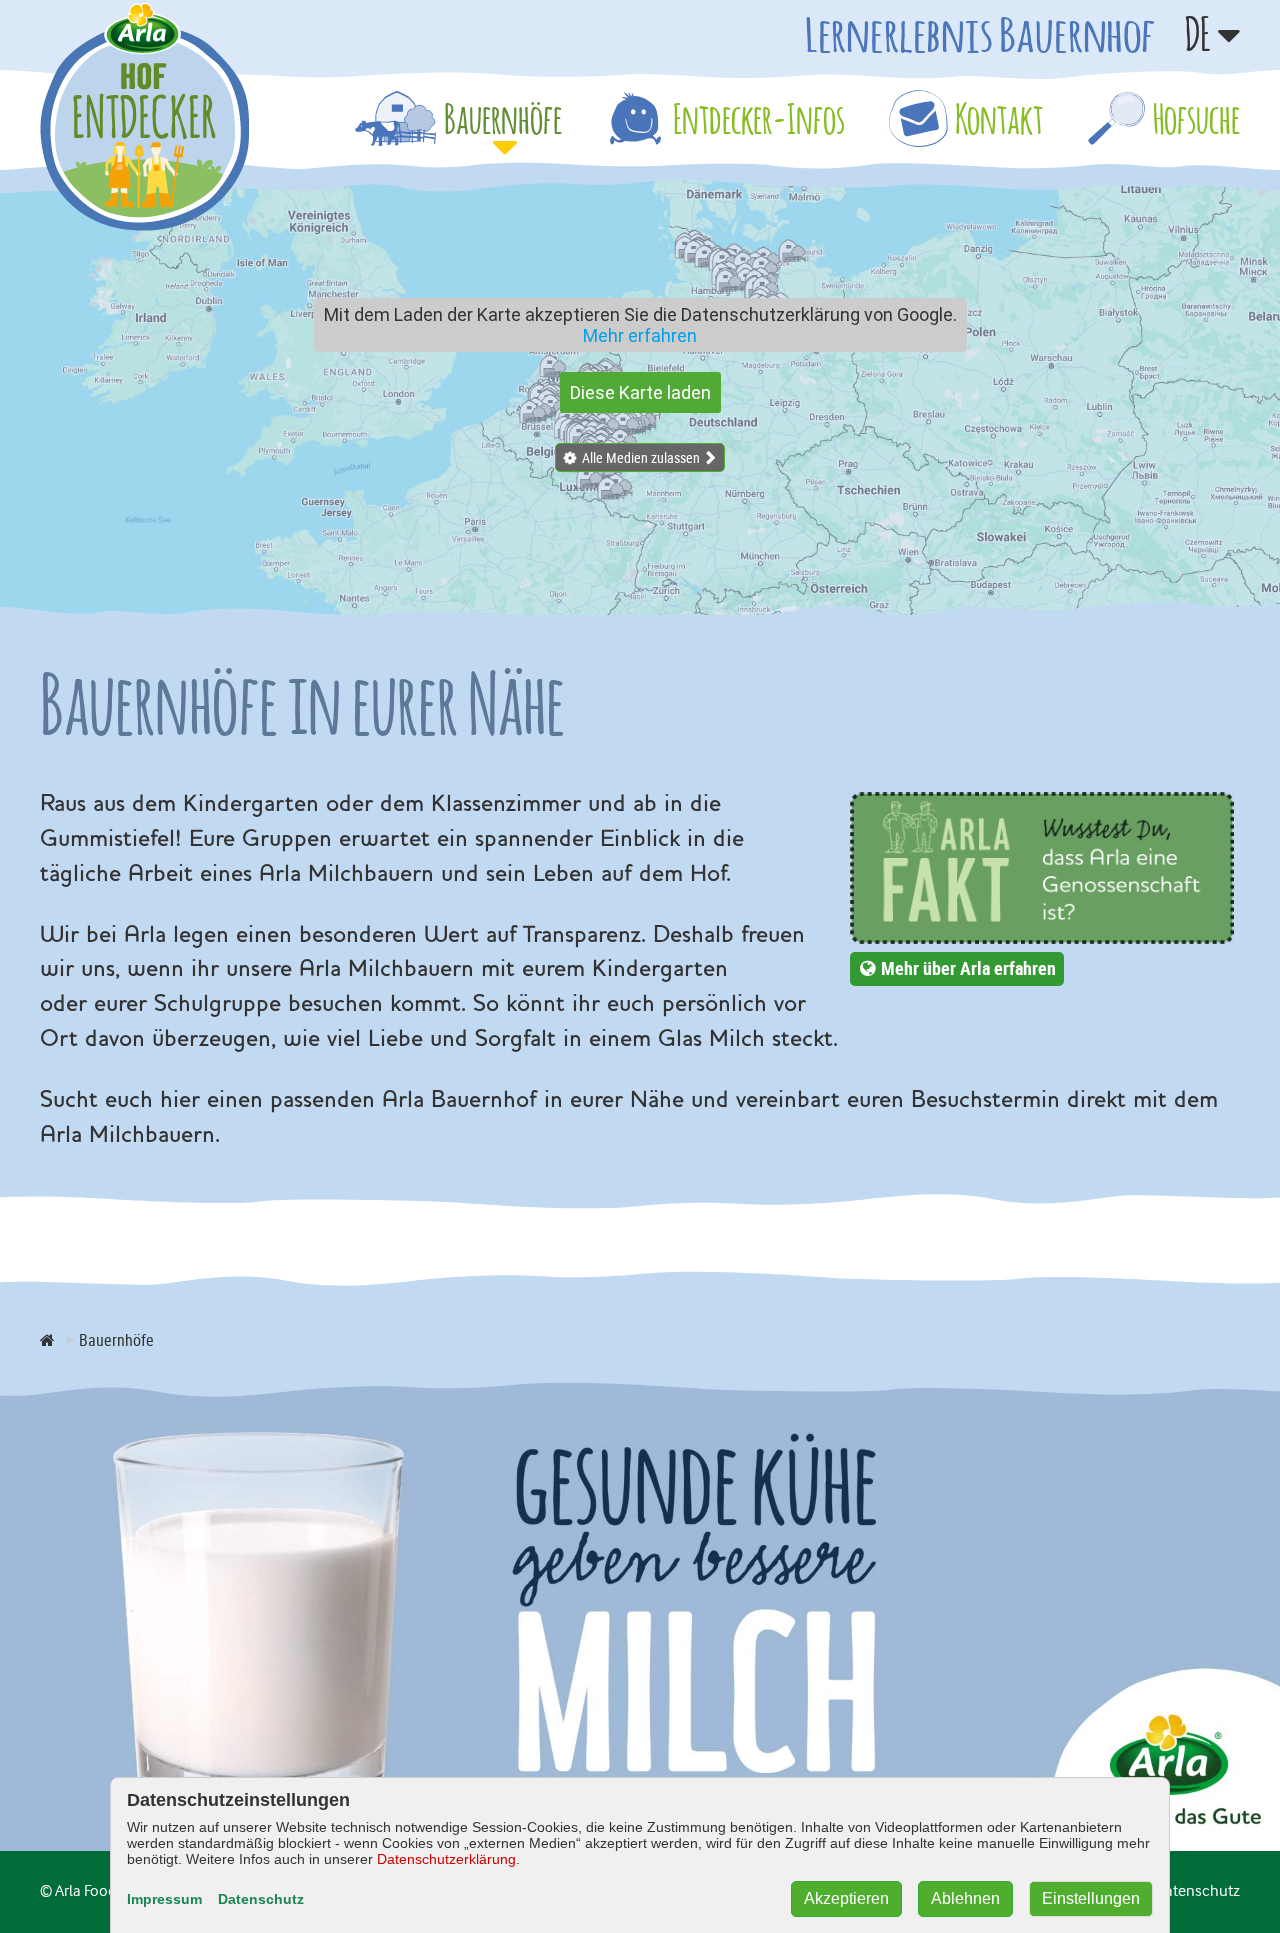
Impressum (164, 1899)
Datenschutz (261, 1899)
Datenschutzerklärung (446, 1859)
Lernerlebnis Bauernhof (980, 34)
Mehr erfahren (640, 335)
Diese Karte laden (640, 392)
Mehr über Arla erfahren (968, 968)
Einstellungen (1091, 1898)
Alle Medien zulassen (641, 457)
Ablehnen (965, 1898)
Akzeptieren (846, 1898)
